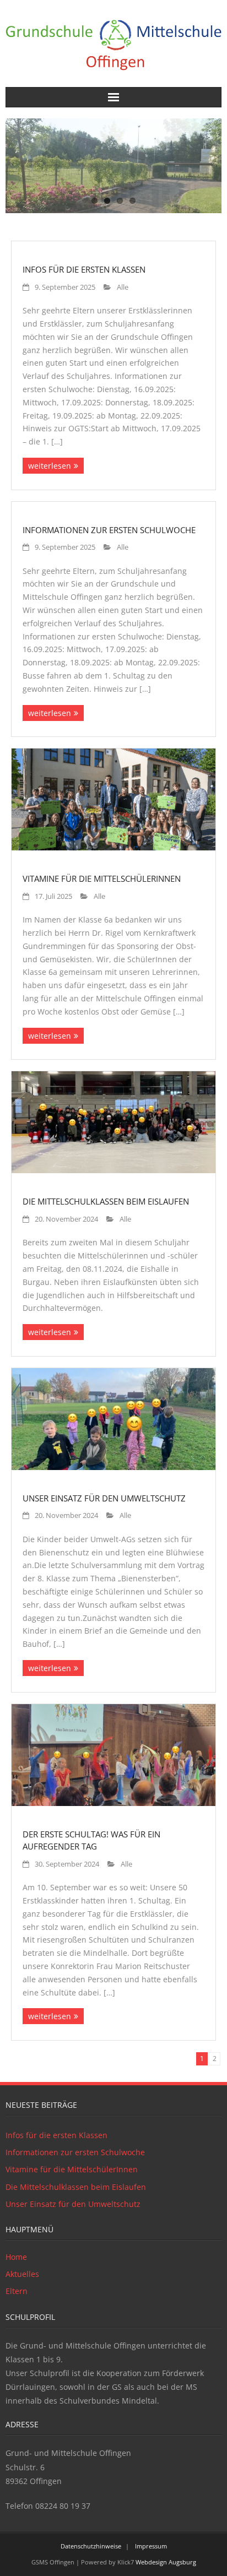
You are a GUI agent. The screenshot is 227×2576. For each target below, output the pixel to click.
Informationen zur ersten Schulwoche (109, 530)
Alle (123, 287)
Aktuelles (22, 2274)
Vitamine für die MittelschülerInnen (102, 878)
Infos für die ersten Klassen (84, 269)
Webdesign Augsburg (166, 2562)
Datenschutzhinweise (91, 2546)
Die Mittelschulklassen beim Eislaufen (106, 1201)
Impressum (151, 2546)
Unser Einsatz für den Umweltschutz (104, 1498)
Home (16, 2257)
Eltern (17, 2291)
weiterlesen (50, 466)
